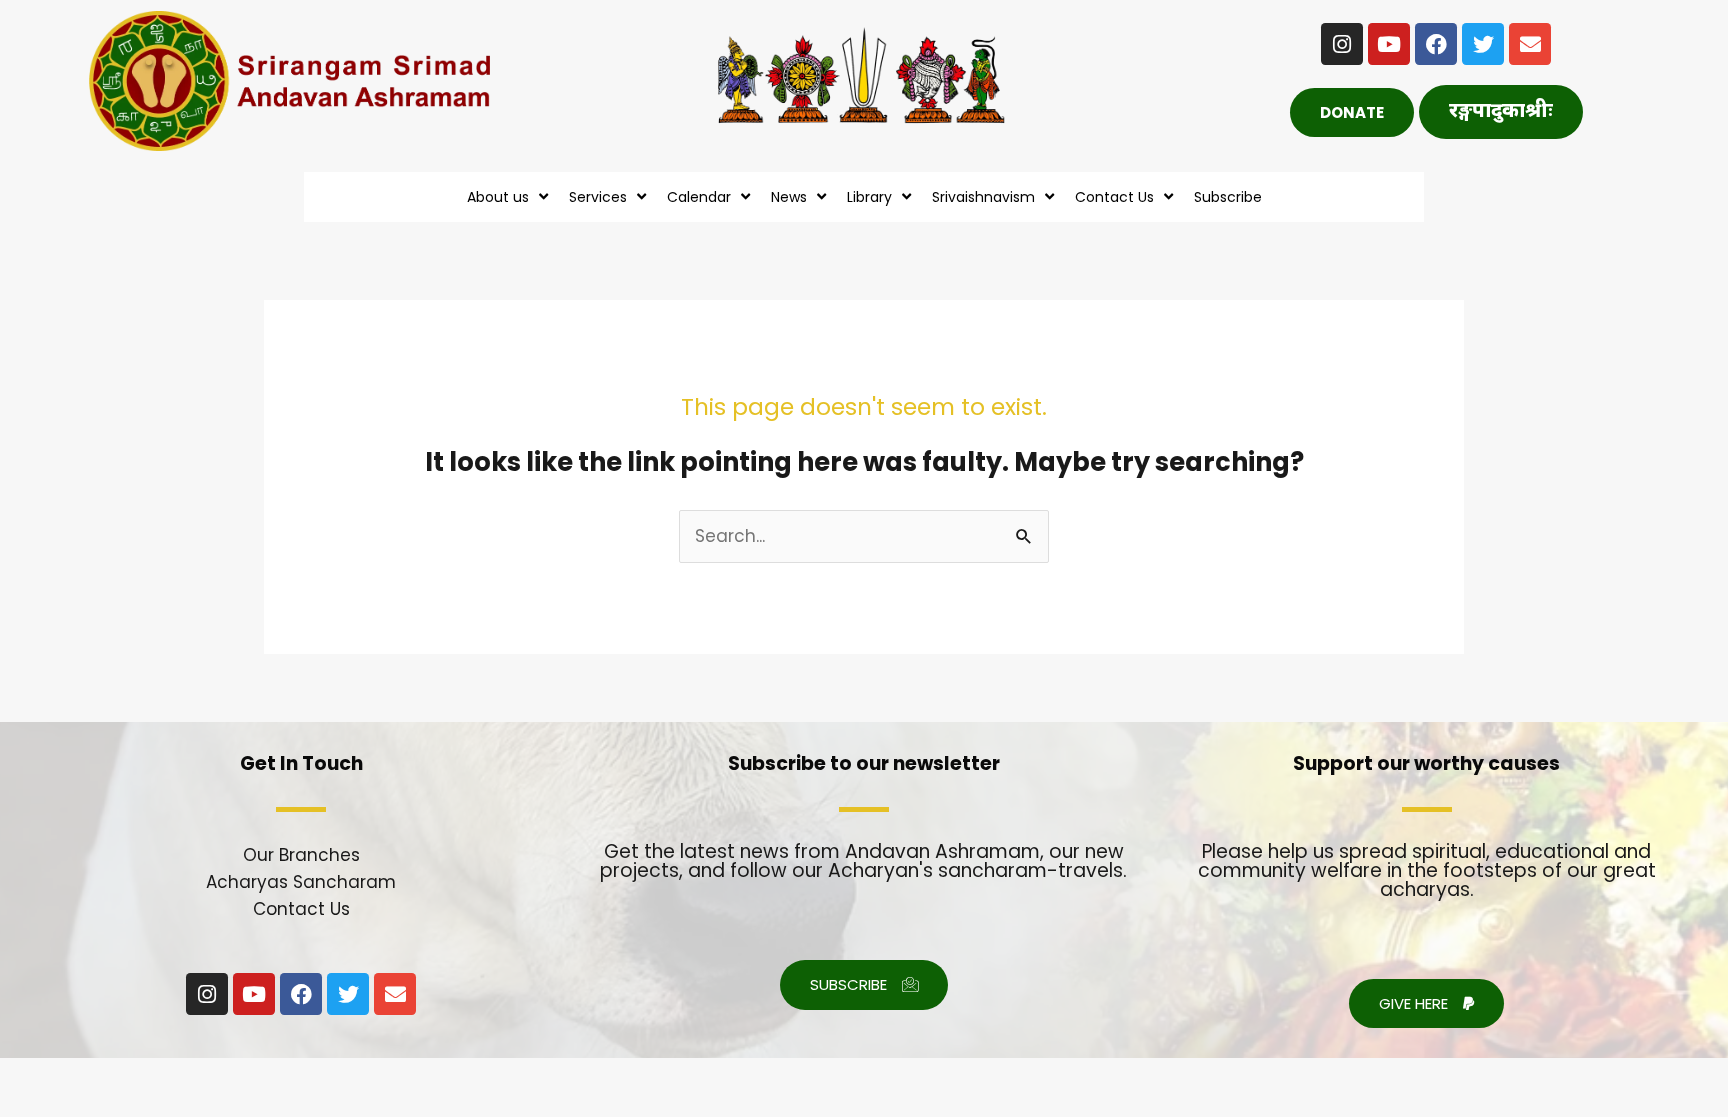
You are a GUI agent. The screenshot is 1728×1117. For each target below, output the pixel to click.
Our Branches (301, 855)
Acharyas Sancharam (301, 882)
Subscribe (1228, 197)
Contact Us (301, 909)
